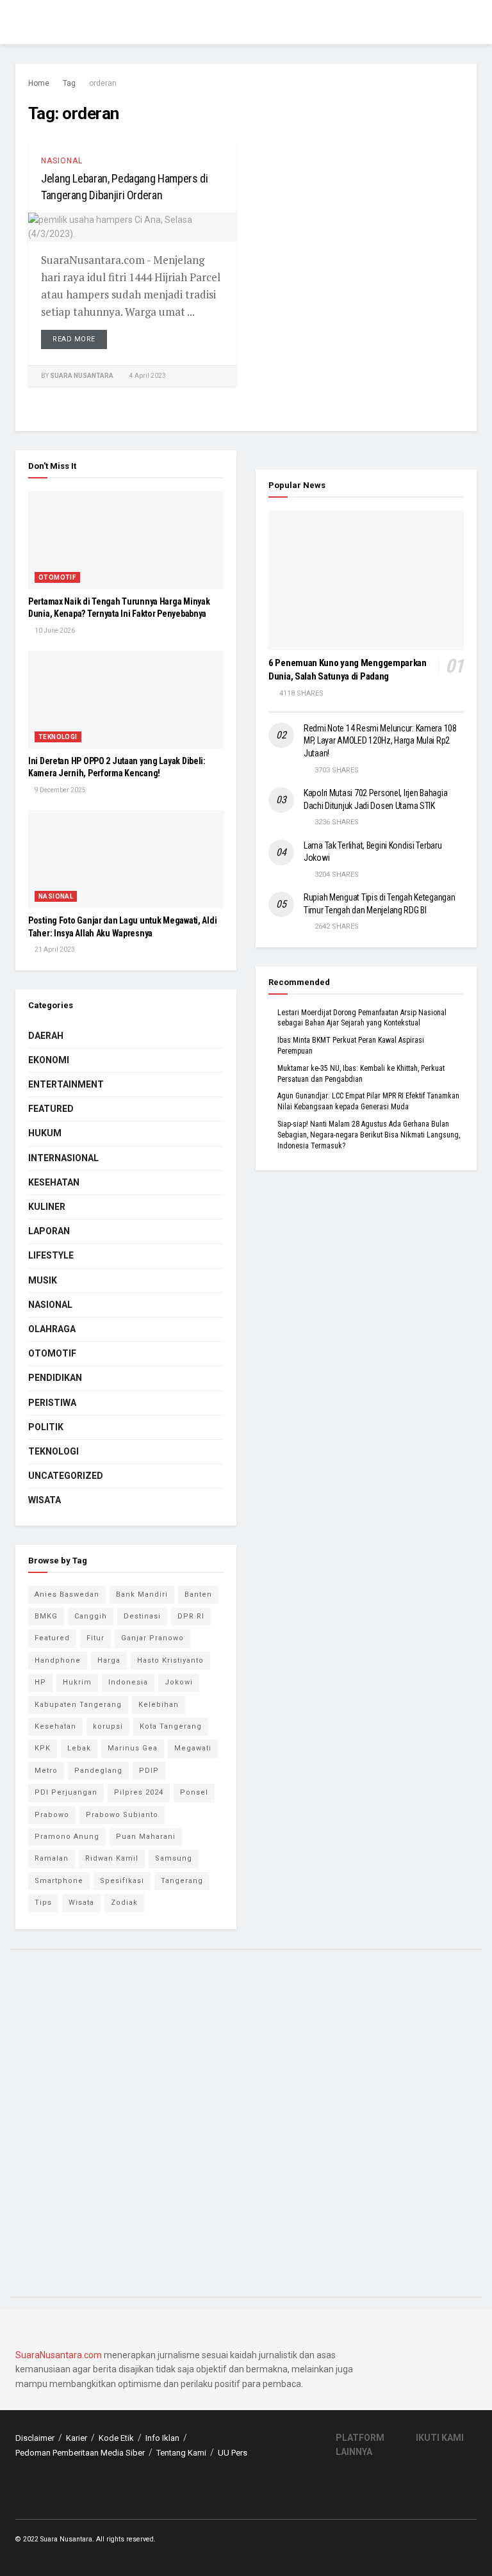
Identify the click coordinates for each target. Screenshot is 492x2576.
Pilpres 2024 (139, 1792)
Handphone (58, 1660)
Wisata (45, 1500)
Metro (46, 1771)
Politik (46, 1427)
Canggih (91, 1616)
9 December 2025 (60, 790)
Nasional (62, 161)
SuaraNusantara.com (59, 2355)
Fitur (95, 1638)
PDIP (149, 1771)
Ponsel (194, 1792)
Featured (51, 1109)
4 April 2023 (147, 376)
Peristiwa (52, 1403)
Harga (109, 1660)
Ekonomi (49, 1060)
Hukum (45, 1133)
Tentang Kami (181, 2453)
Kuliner (47, 1207)
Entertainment (66, 1084)
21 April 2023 (54, 950)
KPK (43, 1748)
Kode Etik (116, 2438)
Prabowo (52, 1815)
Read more (74, 339)
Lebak (79, 1748)
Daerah (46, 1036)
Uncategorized (66, 1476)
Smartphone (59, 1881)
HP (40, 1682)
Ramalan (52, 1858)
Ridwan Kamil (112, 1858)
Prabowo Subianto (122, 1815)
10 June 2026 (54, 631)
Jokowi (179, 1682)
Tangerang (182, 1881)
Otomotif (57, 577)
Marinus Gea (133, 1748)
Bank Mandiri (142, 1594)
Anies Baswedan (67, 1594)
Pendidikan (55, 1378)
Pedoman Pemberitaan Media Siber (80, 2453)
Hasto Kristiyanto (170, 1660)
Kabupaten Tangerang (78, 1705)
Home (39, 83)
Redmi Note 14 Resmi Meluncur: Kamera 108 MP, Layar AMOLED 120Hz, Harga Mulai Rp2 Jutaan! (380, 741)
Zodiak (124, 1903)
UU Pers (233, 2453)
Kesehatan (54, 1182)
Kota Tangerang (171, 1726)
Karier (77, 2438)
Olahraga (52, 1329)
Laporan (49, 1231)
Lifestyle (51, 1255)
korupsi (108, 1726)
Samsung (174, 1858)
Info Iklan (162, 2438)
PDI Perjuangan (66, 1792)
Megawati (193, 1748)
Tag (69, 83)
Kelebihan (159, 1705)
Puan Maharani (146, 1837)
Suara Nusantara (82, 376)
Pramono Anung (67, 1837)
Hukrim (77, 1682)
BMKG (46, 1616)
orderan (103, 83)
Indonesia (128, 1682)
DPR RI (191, 1616)
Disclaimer (35, 2438)
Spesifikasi (122, 1881)
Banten (198, 1594)
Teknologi (58, 737)
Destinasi (142, 1616)
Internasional (63, 1158)
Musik (43, 1280)
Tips (43, 1903)
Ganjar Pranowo (152, 1638)
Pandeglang (98, 1771)
